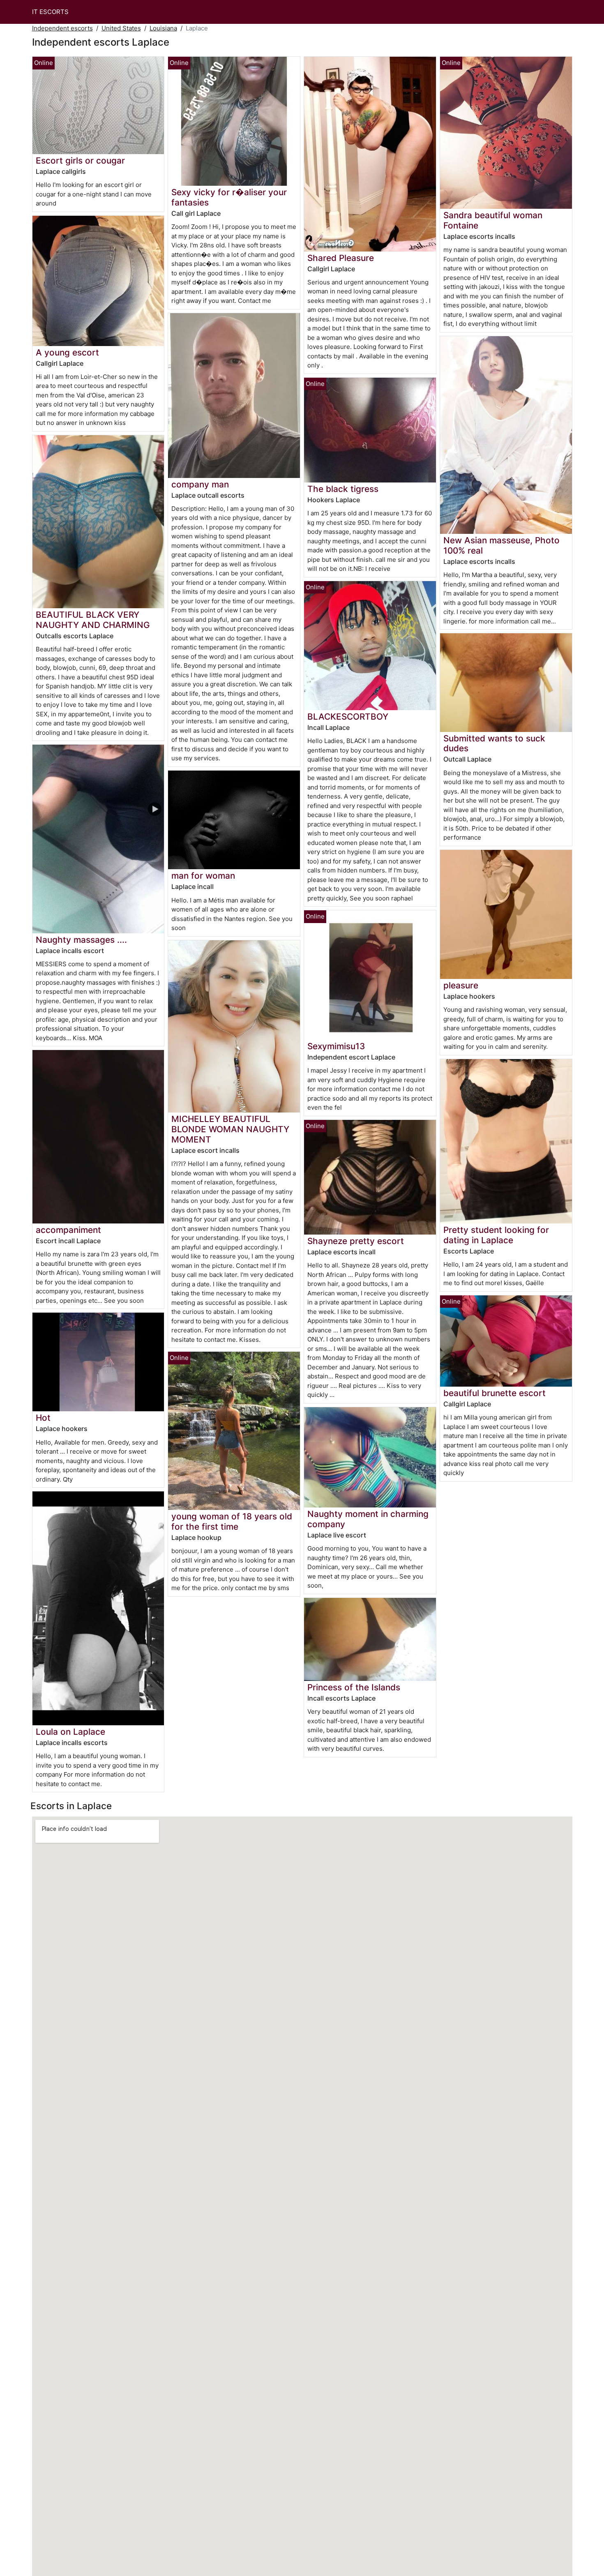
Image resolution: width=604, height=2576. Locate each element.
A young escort (67, 352)
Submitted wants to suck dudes (494, 743)
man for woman (203, 876)
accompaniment (68, 1230)
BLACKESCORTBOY (348, 717)
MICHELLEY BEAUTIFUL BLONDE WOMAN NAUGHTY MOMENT (230, 1129)
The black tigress (343, 489)
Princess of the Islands (354, 1687)
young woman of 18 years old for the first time (232, 1521)
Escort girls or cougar (80, 160)
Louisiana (163, 28)
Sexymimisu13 (336, 1046)
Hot (43, 1418)
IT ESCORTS (50, 12)
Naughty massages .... (81, 940)
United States (121, 28)
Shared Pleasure (341, 258)
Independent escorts (62, 28)
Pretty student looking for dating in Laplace (496, 1235)
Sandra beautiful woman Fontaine (493, 220)
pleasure (461, 985)
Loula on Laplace (70, 1732)
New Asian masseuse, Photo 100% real (501, 545)
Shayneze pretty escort (356, 1241)
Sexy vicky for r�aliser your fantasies (229, 197)
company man (200, 484)
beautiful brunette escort (494, 1393)
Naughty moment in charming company (368, 1519)
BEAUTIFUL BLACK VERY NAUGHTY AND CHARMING (93, 620)
